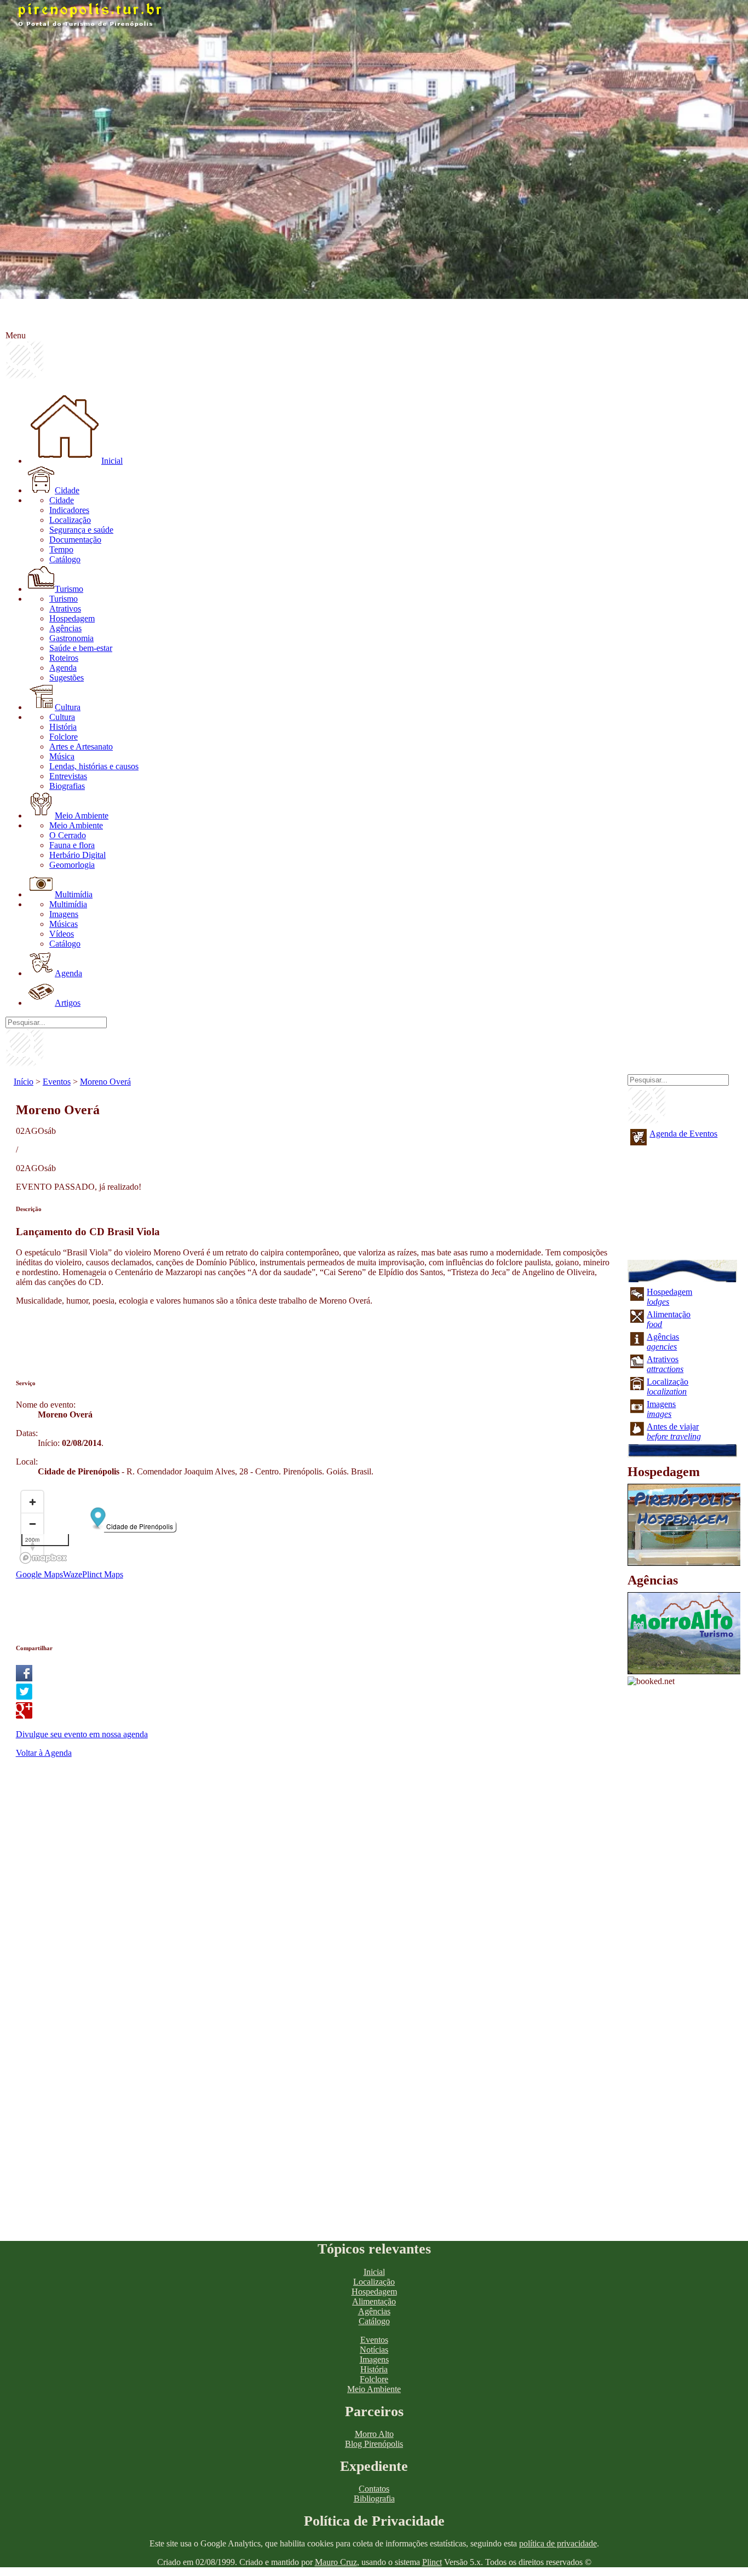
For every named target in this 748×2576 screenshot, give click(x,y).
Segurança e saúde (81, 530)
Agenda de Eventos (683, 1134)
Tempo (61, 549)
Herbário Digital (77, 855)
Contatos (374, 2489)
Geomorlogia (72, 865)
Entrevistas (68, 776)
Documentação (75, 540)
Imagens (64, 914)
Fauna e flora (72, 845)
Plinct (432, 2562)
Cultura (68, 707)
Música (62, 756)
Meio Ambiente (82, 816)
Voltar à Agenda (44, 1753)
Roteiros (64, 658)
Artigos (68, 1003)
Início (24, 1082)
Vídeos (62, 934)
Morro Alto (374, 2434)
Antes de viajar (674, 1431)
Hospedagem (72, 618)
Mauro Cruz (336, 2562)
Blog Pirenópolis (374, 2444)
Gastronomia (71, 638)
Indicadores (69, 510)
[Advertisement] (215, 1339)
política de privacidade (558, 2543)
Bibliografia (374, 2499)
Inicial (112, 461)
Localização (70, 520)
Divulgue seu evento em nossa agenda (82, 1734)
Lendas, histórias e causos (94, 766)
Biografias (67, 786)
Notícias (374, 2350)
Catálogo (65, 559)
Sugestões (67, 678)
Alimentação (374, 2301)
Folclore (64, 737)
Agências (65, 628)
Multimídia (74, 894)
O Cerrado (68, 835)
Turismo (69, 589)
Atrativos (65, 609)
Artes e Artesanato (81, 747)
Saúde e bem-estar (81, 648)
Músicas (64, 924)
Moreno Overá (105, 1082)
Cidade (67, 490)
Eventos (57, 1082)
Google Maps (39, 1574)
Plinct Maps (103, 1574)
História (63, 727)
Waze (73, 1574)
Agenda (63, 668)
